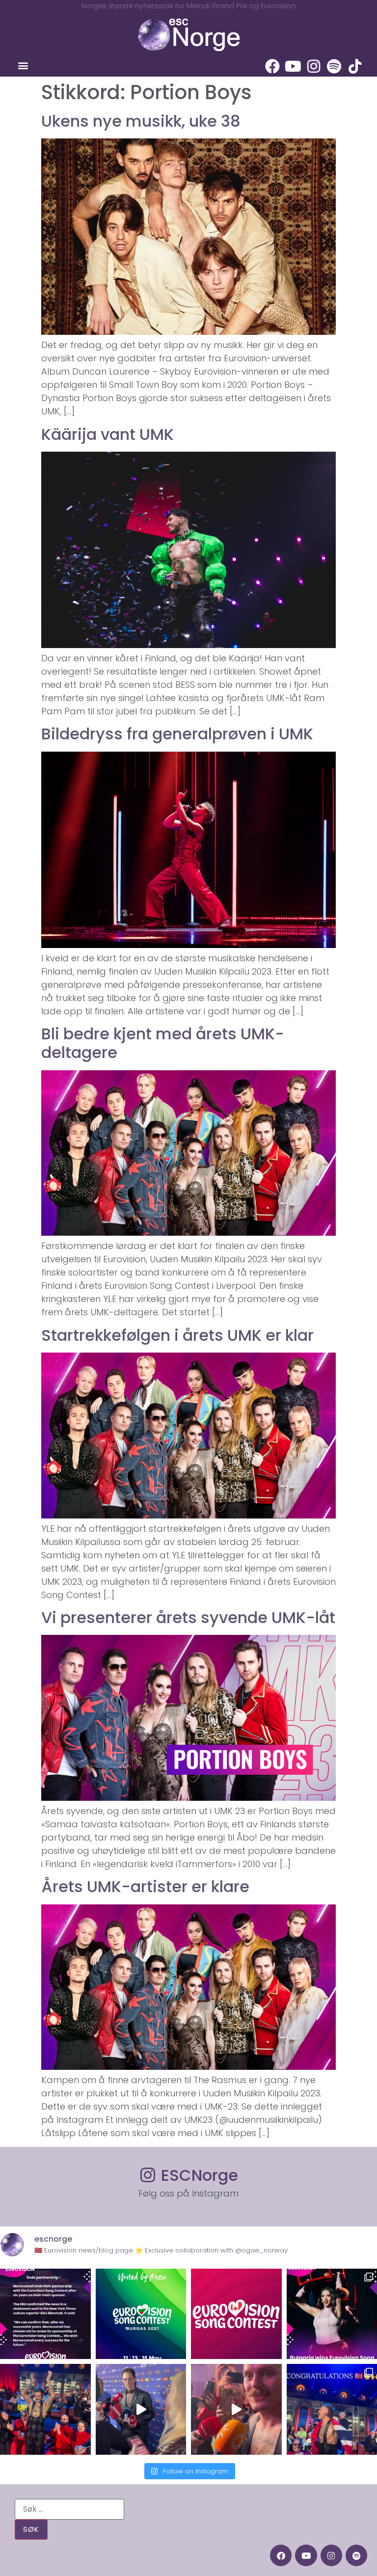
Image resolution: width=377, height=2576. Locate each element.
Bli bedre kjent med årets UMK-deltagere (163, 1043)
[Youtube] (293, 66)
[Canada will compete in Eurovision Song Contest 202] (236, 2314)
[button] (23, 66)
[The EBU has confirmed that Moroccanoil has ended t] (45, 2314)
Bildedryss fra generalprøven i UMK (177, 734)
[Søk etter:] (69, 2509)
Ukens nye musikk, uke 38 (141, 121)
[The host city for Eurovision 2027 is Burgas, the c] (141, 2314)
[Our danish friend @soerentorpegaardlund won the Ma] (141, 2409)
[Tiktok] (355, 66)
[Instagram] (314, 66)
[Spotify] (334, 66)
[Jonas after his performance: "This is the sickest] (45, 2409)
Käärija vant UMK (108, 434)
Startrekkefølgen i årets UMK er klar (177, 1335)
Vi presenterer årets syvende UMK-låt (188, 1617)
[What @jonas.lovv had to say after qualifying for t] (236, 2409)
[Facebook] (272, 66)
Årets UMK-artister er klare (145, 1886)
